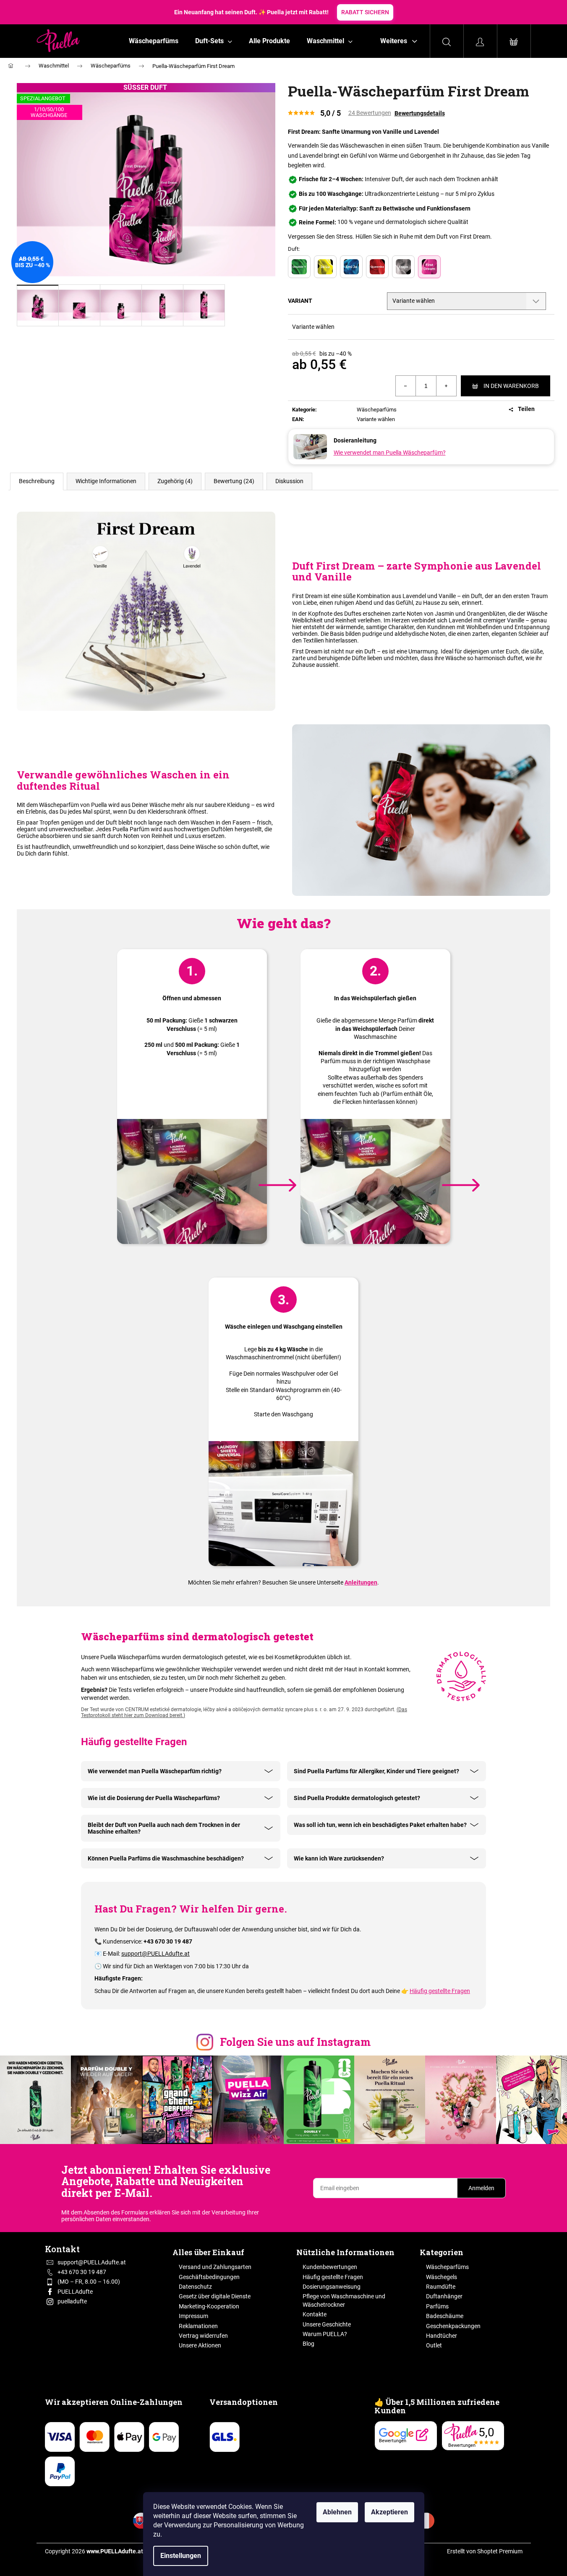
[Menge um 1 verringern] (406, 386)
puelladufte (72, 2301)
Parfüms (437, 2306)
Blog (308, 2344)
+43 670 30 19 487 (82, 2272)
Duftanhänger (444, 2296)
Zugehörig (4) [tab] (175, 481)
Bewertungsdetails (420, 113)
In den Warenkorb (511, 386)
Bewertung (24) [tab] (234, 481)
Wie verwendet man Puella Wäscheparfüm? (390, 453)
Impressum (193, 2316)
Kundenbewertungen (330, 2267)
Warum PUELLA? (325, 2334)
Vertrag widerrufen (203, 2336)
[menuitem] (154, 41)
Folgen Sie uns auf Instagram (295, 2042)
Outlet (434, 2345)
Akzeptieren (389, 2512)
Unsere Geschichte (327, 2324)
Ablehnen (337, 2512)
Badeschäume (445, 2316)
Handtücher (442, 2336)
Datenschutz (195, 2287)
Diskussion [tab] (289, 481)
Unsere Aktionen (200, 2345)
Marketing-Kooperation (209, 2306)
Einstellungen (181, 2556)
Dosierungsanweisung (332, 2287)
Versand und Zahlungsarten (215, 2267)
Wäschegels (442, 2277)
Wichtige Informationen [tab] (106, 481)
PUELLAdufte (75, 2292)
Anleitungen (361, 1582)
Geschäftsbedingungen (209, 2277)
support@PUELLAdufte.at (155, 1954)
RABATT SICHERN (365, 12)
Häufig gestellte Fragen (440, 1991)
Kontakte (315, 2314)
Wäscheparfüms (377, 410)
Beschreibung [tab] (37, 481)
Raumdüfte (441, 2287)
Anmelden (481, 2188)
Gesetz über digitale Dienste (215, 2296)
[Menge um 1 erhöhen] (446, 386)
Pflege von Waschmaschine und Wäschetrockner (344, 2300)
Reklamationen (198, 2326)
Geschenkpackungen (453, 2326)
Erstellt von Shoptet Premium (485, 2551)
